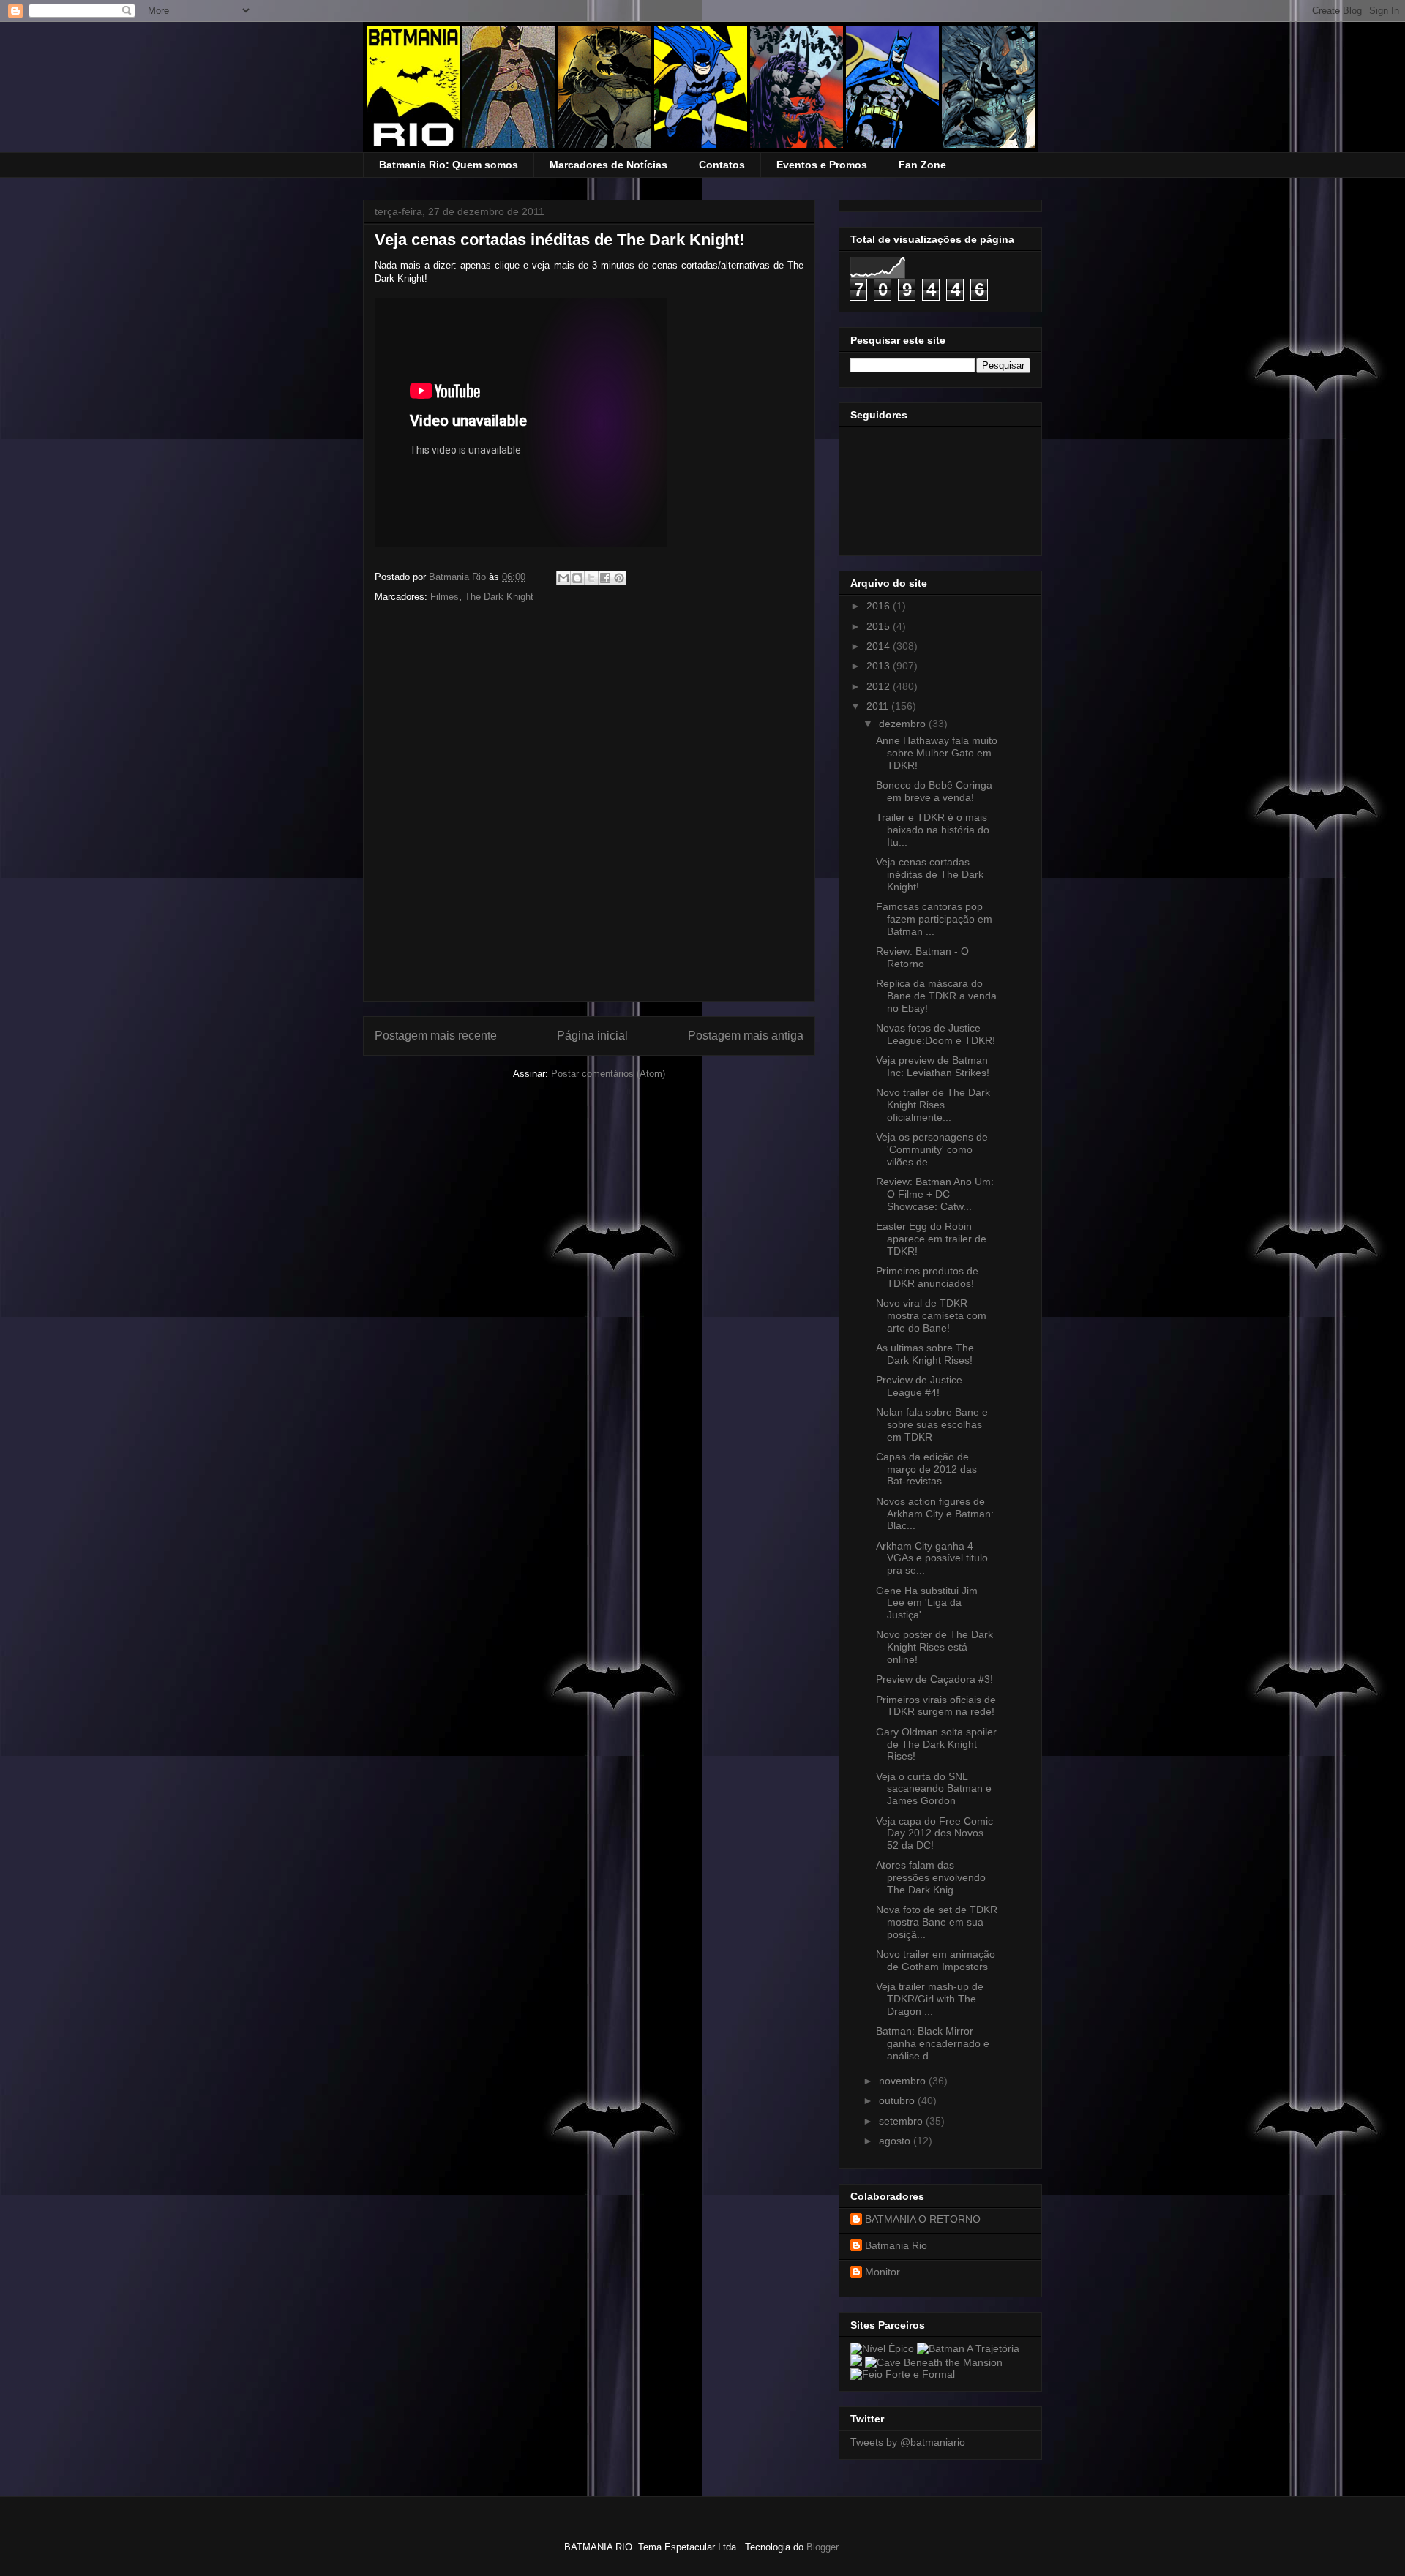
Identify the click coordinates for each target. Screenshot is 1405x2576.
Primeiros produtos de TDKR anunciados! (927, 1277)
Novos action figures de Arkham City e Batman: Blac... (935, 1514)
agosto (896, 2141)
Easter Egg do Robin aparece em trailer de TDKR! (931, 1239)
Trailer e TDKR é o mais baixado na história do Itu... (933, 830)
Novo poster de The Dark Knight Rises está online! (934, 1647)
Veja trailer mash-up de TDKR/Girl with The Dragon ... (930, 1999)
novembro (904, 2081)
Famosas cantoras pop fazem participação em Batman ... (934, 919)
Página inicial (592, 1036)
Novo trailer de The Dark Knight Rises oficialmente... (933, 1105)
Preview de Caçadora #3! (934, 1679)
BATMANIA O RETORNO (923, 2219)
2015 (880, 626)
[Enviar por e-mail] (563, 578)
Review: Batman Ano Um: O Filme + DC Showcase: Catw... (935, 1194)
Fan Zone (922, 165)
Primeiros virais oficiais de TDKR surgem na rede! (936, 1706)
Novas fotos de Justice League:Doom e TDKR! (936, 1034)
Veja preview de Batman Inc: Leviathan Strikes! (933, 1066)
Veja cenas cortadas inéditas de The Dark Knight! (930, 874)
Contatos (722, 165)
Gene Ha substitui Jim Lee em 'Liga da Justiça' (927, 1603)
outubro (898, 2100)
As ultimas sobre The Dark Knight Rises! (925, 1354)
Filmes (445, 597)
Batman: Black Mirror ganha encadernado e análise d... (933, 2043)
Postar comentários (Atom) (608, 1074)
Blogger (822, 2547)
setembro (902, 2121)
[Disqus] (589, 807)
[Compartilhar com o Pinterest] (619, 578)
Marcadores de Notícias (608, 165)
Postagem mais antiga (746, 1036)
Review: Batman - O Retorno (922, 957)
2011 (879, 706)
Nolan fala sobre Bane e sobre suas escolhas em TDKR (932, 1424)
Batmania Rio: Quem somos (449, 165)
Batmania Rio (896, 2245)
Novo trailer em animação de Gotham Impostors (936, 1960)
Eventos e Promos (822, 165)
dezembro (904, 724)
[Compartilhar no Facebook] (605, 578)
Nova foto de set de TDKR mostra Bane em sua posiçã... (937, 1922)
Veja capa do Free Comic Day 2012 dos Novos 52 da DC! (934, 1833)
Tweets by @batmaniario (908, 2442)
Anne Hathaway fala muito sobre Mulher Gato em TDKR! (937, 753)
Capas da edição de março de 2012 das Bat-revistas (926, 1469)
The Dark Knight (499, 597)
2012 (880, 686)
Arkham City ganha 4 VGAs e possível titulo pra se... (932, 1558)
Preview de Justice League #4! (919, 1386)
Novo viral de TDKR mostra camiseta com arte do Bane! (931, 1315)
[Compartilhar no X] (591, 578)
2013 (880, 666)
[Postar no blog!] (577, 578)
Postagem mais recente (436, 1036)
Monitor (883, 2272)
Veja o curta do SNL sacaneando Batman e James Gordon (934, 1789)
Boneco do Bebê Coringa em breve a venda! (934, 791)
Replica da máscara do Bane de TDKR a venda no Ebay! (936, 996)
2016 (880, 606)
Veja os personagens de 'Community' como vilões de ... (932, 1149)
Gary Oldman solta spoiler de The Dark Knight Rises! (936, 1744)
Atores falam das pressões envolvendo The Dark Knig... (931, 1877)
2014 (880, 646)
